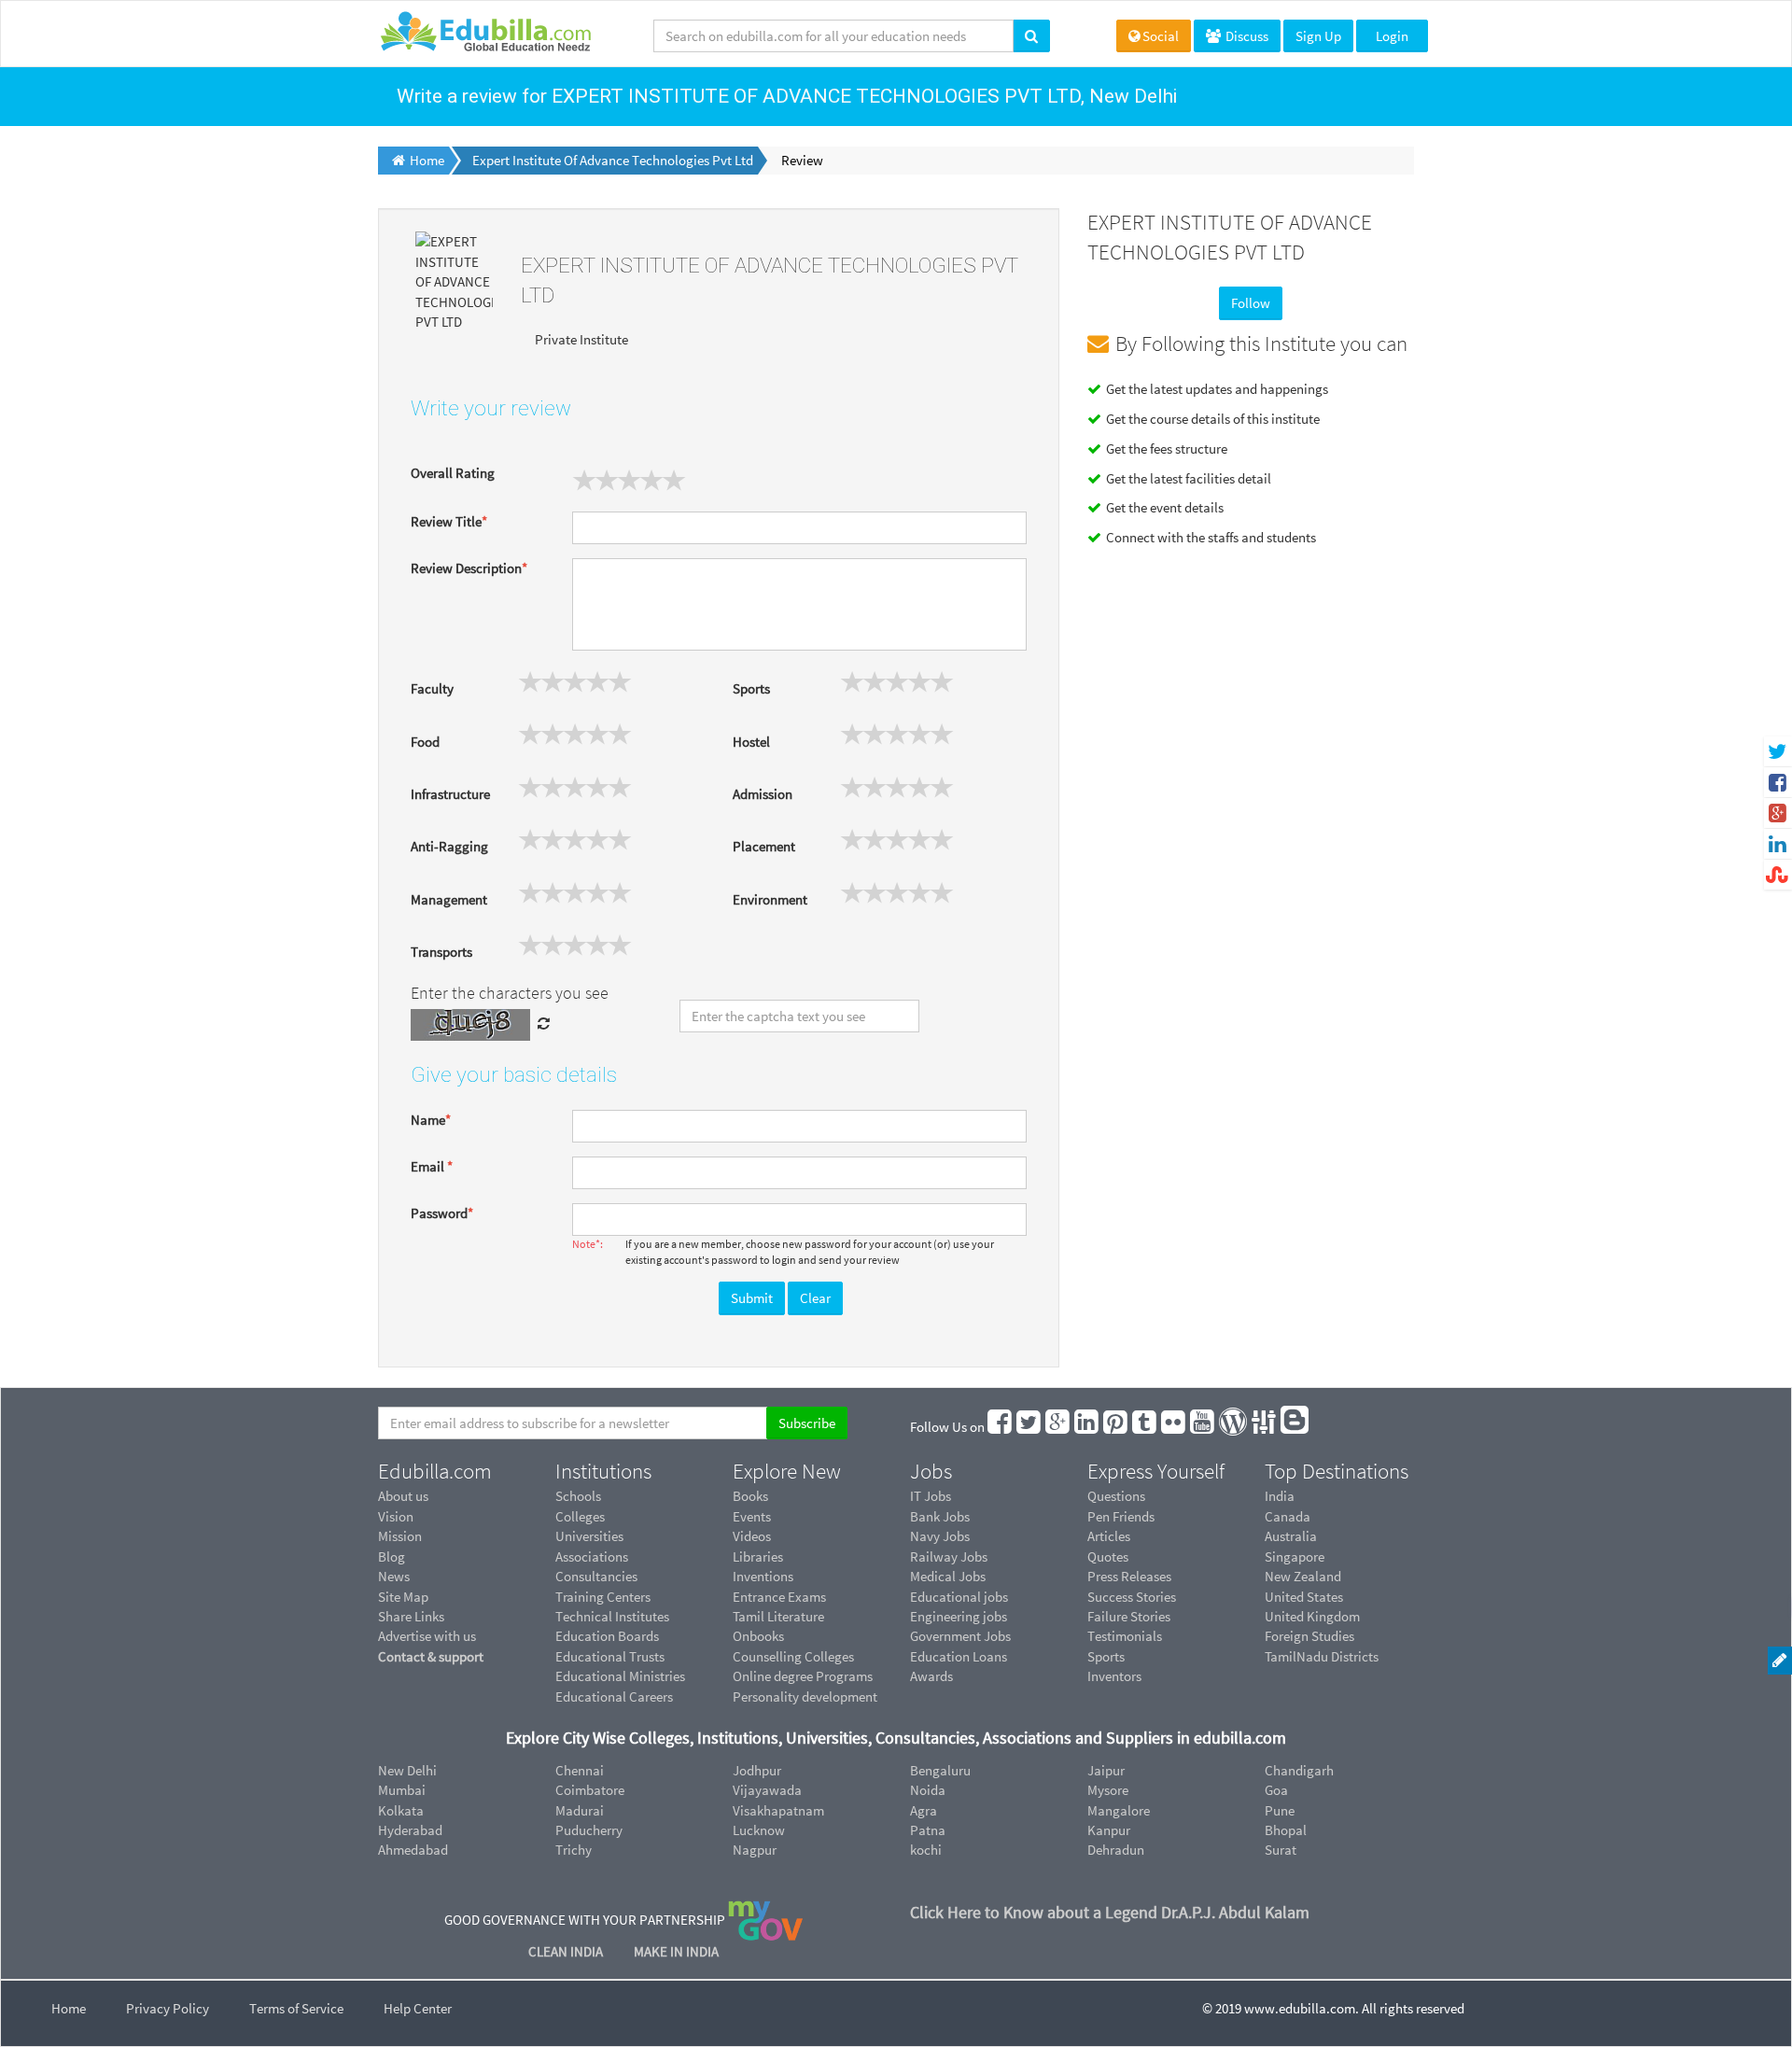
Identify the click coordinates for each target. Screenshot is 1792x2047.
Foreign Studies (1309, 1636)
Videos (752, 1536)
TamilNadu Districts (1322, 1656)
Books (750, 1496)
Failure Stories (1129, 1616)
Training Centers (603, 1597)
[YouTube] (1203, 1427)
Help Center (418, 2008)
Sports (751, 688)
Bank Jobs (940, 1516)
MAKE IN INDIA (676, 1951)
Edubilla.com (435, 1471)
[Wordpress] (1234, 1427)
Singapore (1295, 1556)
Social (1161, 36)
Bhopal (1286, 1830)
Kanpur (1109, 1830)
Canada (1288, 1516)
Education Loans (959, 1656)
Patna (928, 1830)
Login (1392, 36)
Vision (396, 1516)
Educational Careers (614, 1696)
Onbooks (758, 1636)
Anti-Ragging (449, 846)
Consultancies (596, 1576)
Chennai (580, 1770)
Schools (578, 1496)
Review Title (449, 521)
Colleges (580, 1516)
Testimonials (1125, 1636)
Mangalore (1119, 1810)
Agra (924, 1810)
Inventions (763, 1576)
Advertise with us (427, 1636)
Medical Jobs (948, 1576)
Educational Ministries (620, 1676)
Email (432, 1166)
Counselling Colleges (793, 1656)
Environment (770, 899)
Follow (1251, 303)
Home (69, 2008)
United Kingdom (1312, 1616)
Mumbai (402, 1790)
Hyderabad (410, 1830)
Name (431, 1120)
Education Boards (607, 1636)
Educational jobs (959, 1597)
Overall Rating (453, 473)
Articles (1109, 1536)
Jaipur (1106, 1770)
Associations (592, 1556)
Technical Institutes (612, 1616)
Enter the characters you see (510, 993)
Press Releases (1129, 1576)
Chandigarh (1299, 1770)
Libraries (758, 1556)
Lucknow (759, 1830)
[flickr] (1174, 1427)
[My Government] (765, 1919)
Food (425, 742)
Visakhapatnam (778, 1810)
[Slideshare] (1265, 1427)
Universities (589, 1536)
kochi (926, 1850)
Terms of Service (296, 2008)
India (1280, 1496)
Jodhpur (757, 1770)
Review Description (469, 568)
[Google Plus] (1058, 1427)
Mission (400, 1536)
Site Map (403, 1597)
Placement (764, 846)
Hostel (751, 742)
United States (1304, 1597)
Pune (1280, 1810)
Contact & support (431, 1656)
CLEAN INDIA (567, 1951)
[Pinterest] (1116, 1427)
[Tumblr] (1145, 1427)
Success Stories (1132, 1597)
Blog (392, 1556)
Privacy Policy (168, 2008)
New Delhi (407, 1770)
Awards (931, 1676)
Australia (1291, 1536)
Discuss (1246, 36)
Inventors (1114, 1676)
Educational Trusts (610, 1656)
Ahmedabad (413, 1850)
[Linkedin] (1087, 1427)
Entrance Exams (779, 1597)
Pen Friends (1121, 1516)
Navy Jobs (940, 1536)
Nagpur (755, 1850)
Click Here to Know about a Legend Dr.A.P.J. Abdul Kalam (1110, 1912)
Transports (441, 952)
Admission (763, 794)
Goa (1276, 1790)
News (394, 1576)
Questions (1116, 1496)
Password (442, 1213)
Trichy (574, 1850)
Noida (928, 1790)
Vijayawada (767, 1790)
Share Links (411, 1616)
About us (403, 1496)
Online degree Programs (803, 1676)
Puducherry (589, 1830)
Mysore (1108, 1790)
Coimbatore (590, 1790)
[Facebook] (1001, 1427)
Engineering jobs (959, 1616)
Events (752, 1516)
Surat (1281, 1850)
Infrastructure (450, 794)
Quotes (1108, 1556)
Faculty (432, 688)
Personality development (805, 1696)
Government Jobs (960, 1636)
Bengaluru (940, 1770)
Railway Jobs (949, 1556)
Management (449, 899)
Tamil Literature (778, 1616)
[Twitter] (1029, 1427)
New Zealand (1303, 1576)
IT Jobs (931, 1496)
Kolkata (401, 1810)
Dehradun (1116, 1850)
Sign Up (1318, 36)
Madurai (580, 1810)
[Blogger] (1295, 1427)
